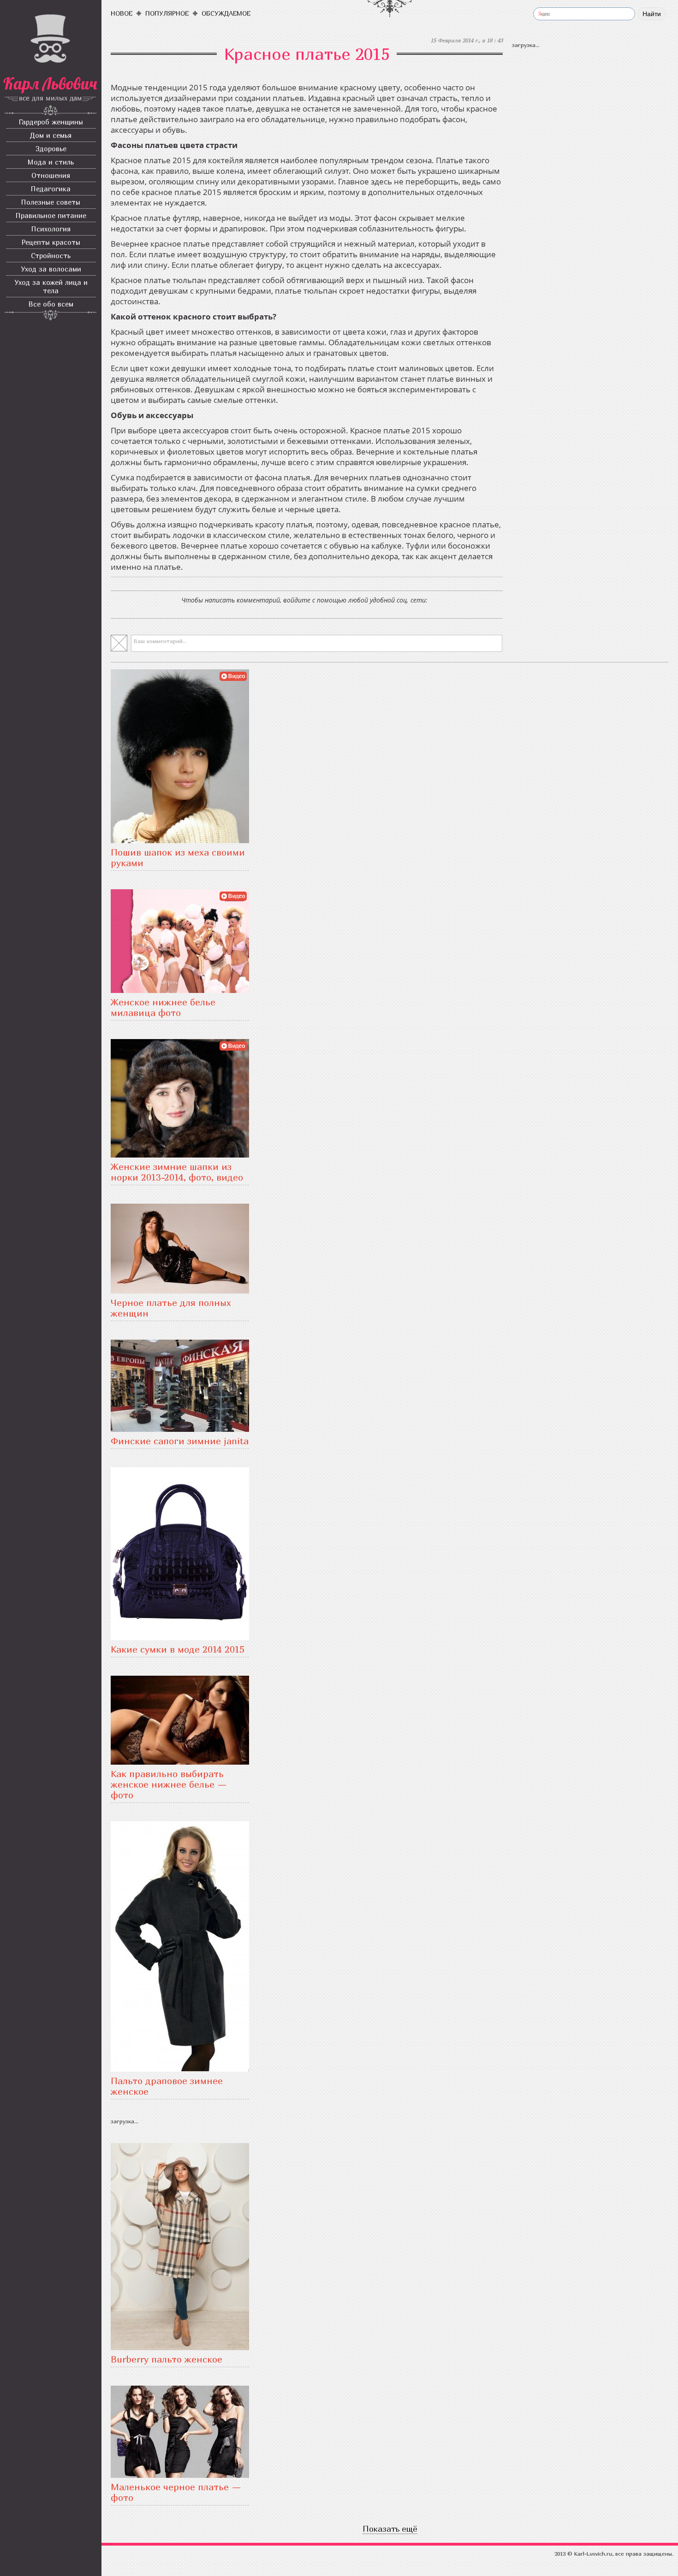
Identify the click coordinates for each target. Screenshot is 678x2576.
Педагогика (51, 189)
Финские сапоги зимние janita (180, 1441)
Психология (51, 229)
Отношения (51, 175)
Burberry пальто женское (167, 2359)
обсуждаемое (226, 13)
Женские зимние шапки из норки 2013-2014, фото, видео (177, 1172)
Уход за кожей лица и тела (51, 286)
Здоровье (51, 148)
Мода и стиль (51, 162)
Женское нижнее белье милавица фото (163, 1007)
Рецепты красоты (51, 242)
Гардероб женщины (51, 122)
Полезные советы (51, 202)
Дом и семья (51, 135)
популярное (167, 13)
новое (122, 13)
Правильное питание (51, 215)
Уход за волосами (51, 269)
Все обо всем (51, 304)
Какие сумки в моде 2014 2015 (178, 1649)
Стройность (51, 255)
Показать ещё (390, 2529)
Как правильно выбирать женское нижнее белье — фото (169, 1784)
